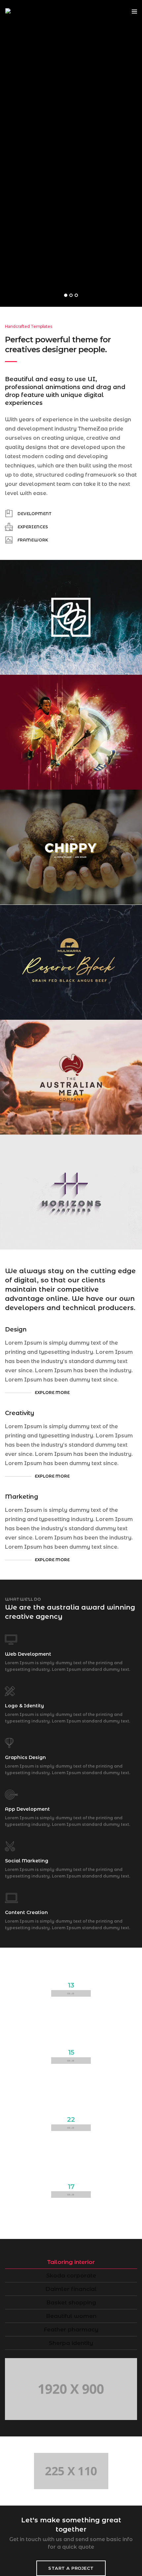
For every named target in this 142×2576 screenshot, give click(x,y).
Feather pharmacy (71, 2329)
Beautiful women (71, 2316)
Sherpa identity (71, 2343)
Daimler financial (71, 2289)
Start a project (71, 2568)
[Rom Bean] (19, 11)
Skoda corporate (71, 2275)
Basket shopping (71, 2302)
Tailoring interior (71, 2262)
